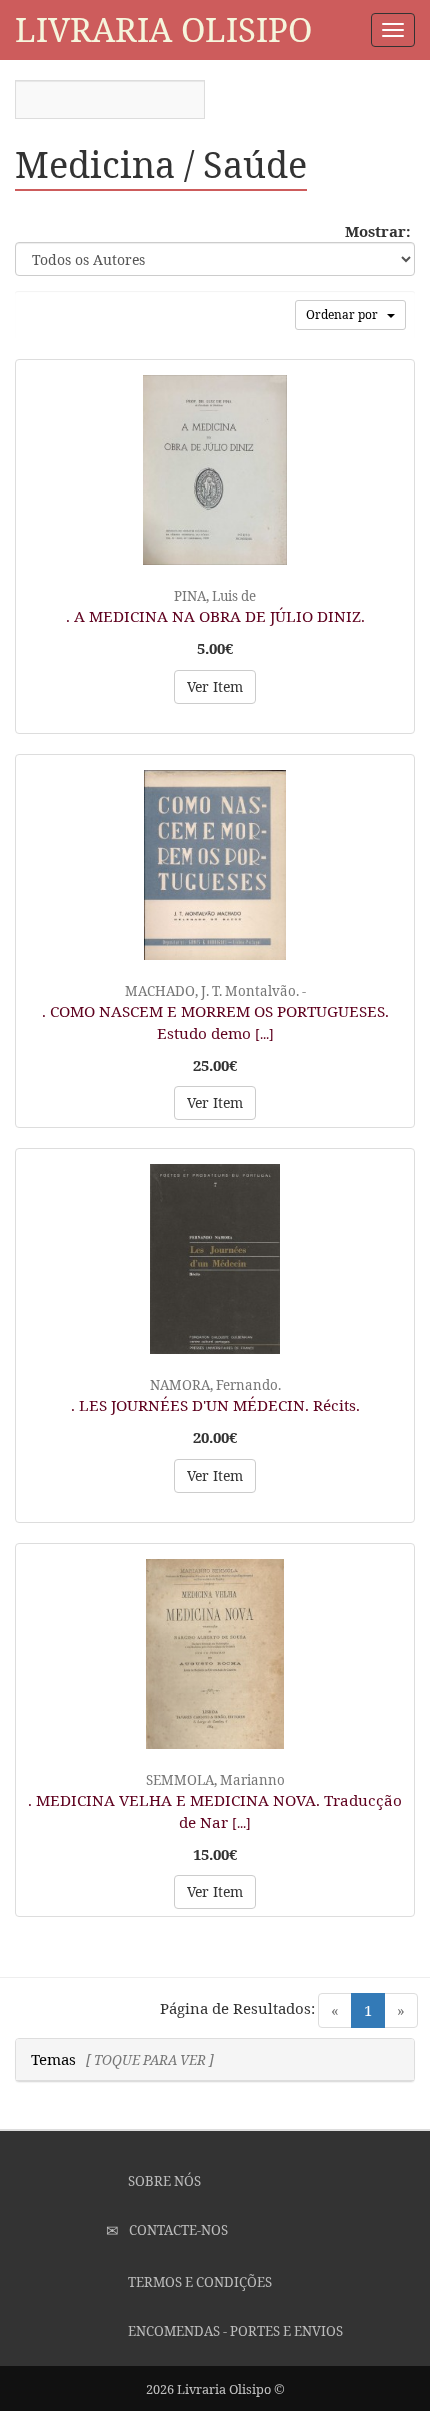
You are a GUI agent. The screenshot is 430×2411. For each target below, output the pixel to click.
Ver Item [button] (215, 686)
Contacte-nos (177, 2230)
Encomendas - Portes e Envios (234, 2331)
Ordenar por (346, 314)
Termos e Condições (198, 2282)
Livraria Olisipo (163, 29)
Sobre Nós (163, 2181)
